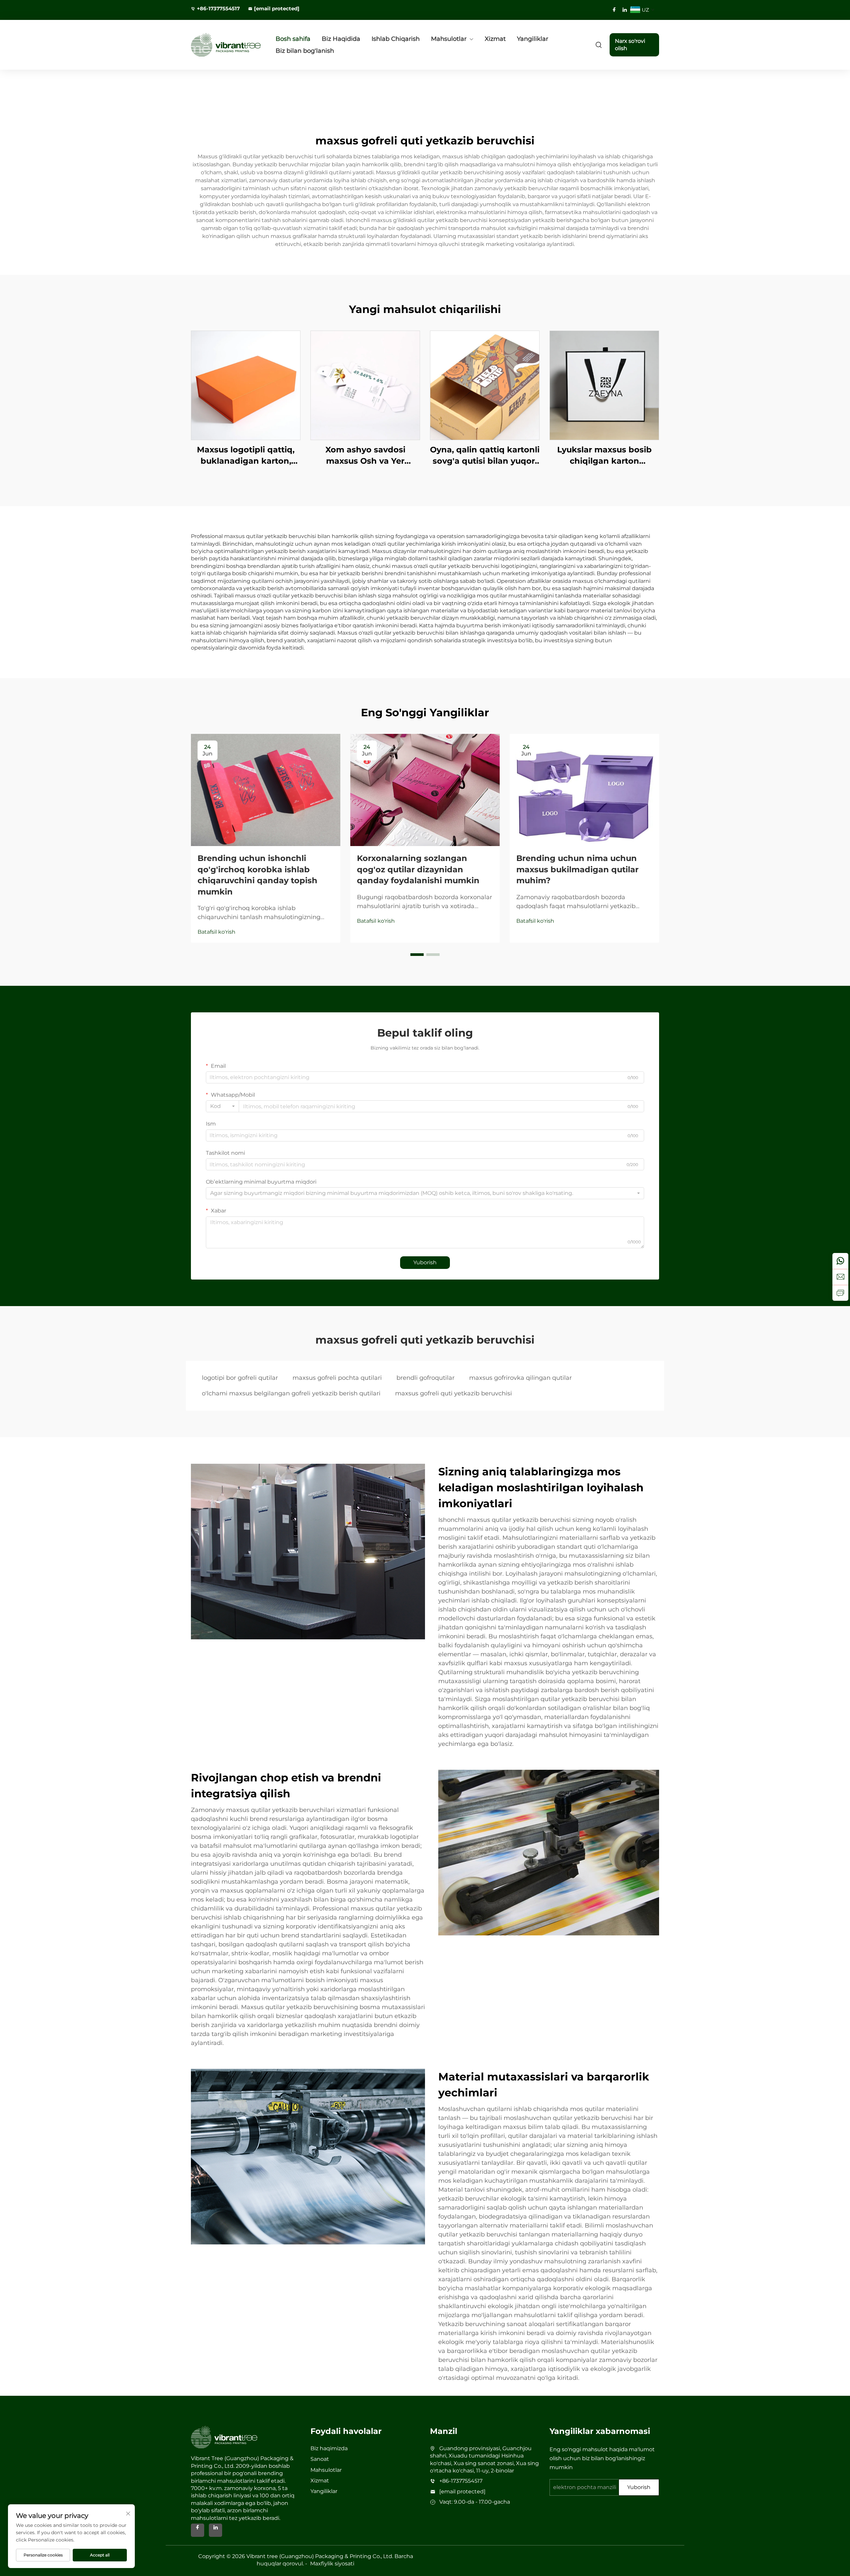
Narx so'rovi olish (630, 45)
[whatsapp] (840, 1261)
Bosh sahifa (293, 39)
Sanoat (320, 2459)
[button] (417, 955)
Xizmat (495, 39)
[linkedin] (625, 10)
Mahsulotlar (449, 39)
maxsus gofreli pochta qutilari (337, 1378)
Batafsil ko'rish (216, 932)
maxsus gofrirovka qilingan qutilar (520, 1378)
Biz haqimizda (329, 2448)
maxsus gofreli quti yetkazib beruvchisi (454, 1393)
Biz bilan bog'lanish (305, 51)
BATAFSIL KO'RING (246, 385)
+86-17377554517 (218, 8)
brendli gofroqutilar (425, 1378)
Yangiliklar (533, 39)
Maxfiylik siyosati (332, 2564)
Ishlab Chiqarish (396, 39)
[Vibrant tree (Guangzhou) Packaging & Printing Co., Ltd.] (226, 45)
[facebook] (614, 10)
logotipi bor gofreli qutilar (240, 1378)
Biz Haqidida (341, 39)
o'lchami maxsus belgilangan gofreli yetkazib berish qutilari (291, 1393)
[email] (840, 1277)
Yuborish (425, 1262)
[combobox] (222, 1106)
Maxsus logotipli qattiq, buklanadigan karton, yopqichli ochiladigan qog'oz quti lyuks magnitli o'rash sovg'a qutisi (246, 456)
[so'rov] (840, 1293)
